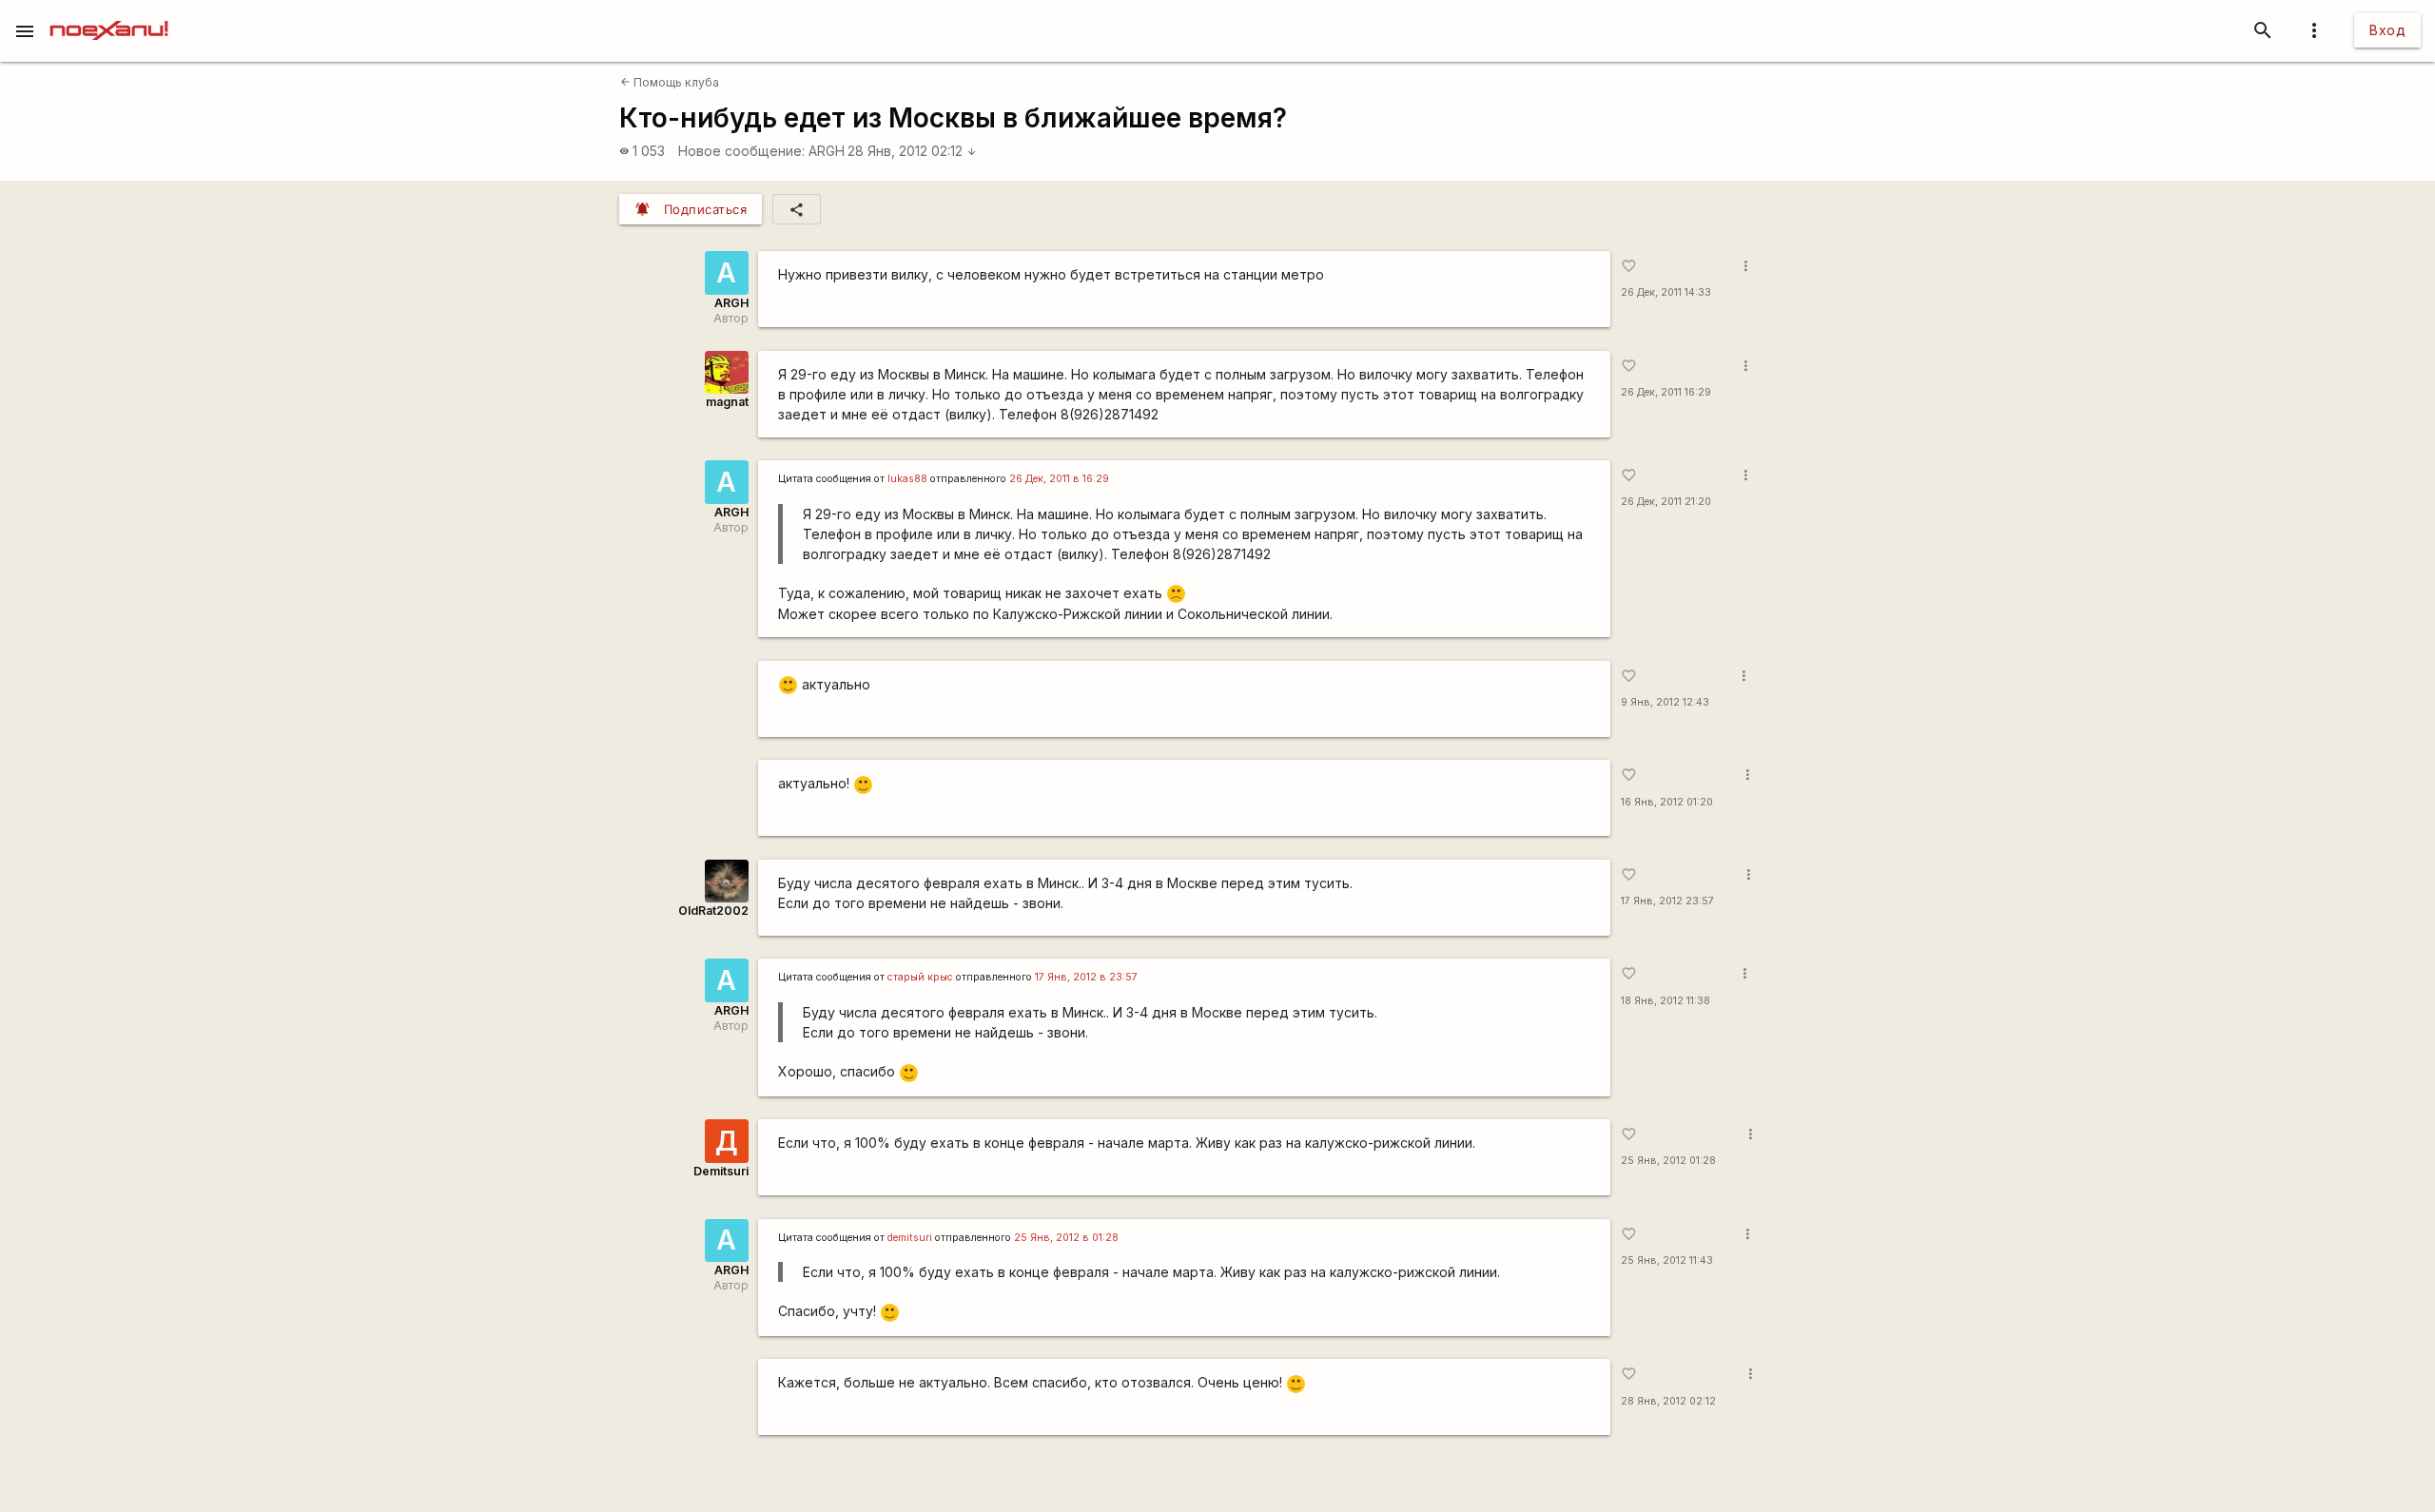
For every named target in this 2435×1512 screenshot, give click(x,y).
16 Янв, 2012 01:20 (1667, 802)
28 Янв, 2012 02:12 (912, 151)
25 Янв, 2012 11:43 (1667, 1260)
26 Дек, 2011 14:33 (1666, 292)
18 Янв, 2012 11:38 (1666, 1001)
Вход (2387, 30)
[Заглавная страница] (109, 13)
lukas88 (907, 479)
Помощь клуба (670, 82)
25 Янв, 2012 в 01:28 (1066, 1238)
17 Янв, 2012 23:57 (1667, 901)
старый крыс (920, 977)
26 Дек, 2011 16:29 (1666, 392)
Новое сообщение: (741, 151)
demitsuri (910, 1238)
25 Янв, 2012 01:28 (1668, 1161)
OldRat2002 (713, 911)
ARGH (827, 151)
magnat (727, 402)
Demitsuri (721, 1171)
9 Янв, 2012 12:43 (1665, 702)
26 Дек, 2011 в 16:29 (1059, 479)
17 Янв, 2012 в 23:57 (1086, 977)
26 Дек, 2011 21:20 (1666, 502)
